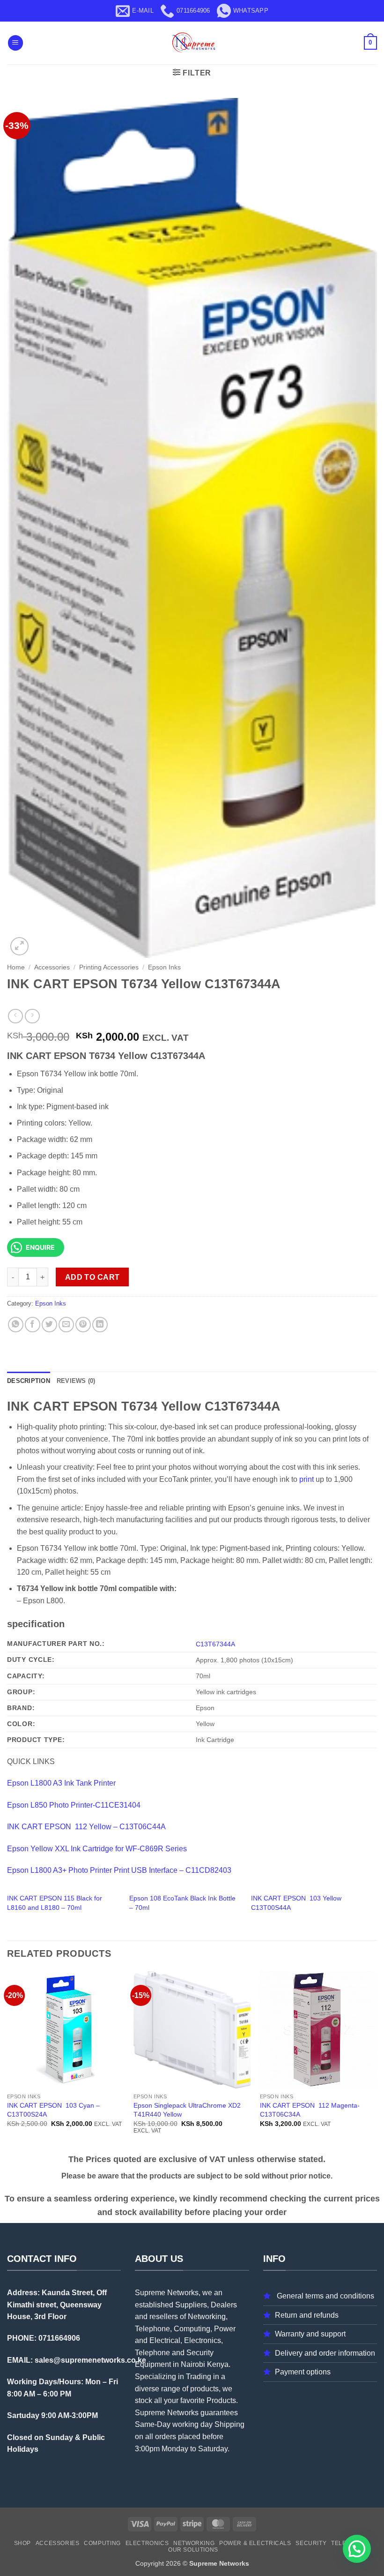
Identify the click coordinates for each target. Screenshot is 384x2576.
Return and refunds (307, 2315)
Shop (22, 2543)
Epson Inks (164, 967)
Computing (102, 2543)
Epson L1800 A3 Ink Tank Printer (61, 1783)
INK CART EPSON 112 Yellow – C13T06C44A (86, 1827)
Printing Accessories (109, 967)
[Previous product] (32, 1016)
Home (16, 967)
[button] (15, 43)
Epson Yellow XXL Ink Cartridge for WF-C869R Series (97, 1849)
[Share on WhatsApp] (16, 1325)
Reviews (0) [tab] (76, 1381)
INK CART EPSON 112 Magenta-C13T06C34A (310, 2110)
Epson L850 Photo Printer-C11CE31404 (74, 1805)
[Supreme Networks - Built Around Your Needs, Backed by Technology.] (192, 43)
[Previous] (7, 2061)
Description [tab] (29, 1381)
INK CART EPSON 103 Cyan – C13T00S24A (53, 2110)
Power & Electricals (255, 2543)
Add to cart (92, 1277)
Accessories (52, 967)
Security (311, 2543)
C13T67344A (215, 1644)
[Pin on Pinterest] (83, 1325)
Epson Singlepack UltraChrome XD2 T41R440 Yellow (187, 2110)
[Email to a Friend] (66, 1325)
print (306, 1479)
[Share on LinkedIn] (100, 1325)
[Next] (377, 2061)
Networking (194, 2543)
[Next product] (15, 1016)
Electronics (147, 2543)
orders (166, 2437)
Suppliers (191, 2305)
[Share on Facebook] (33, 1325)
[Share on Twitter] (49, 1325)
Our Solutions (193, 2550)
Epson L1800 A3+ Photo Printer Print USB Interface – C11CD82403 (119, 1870)
